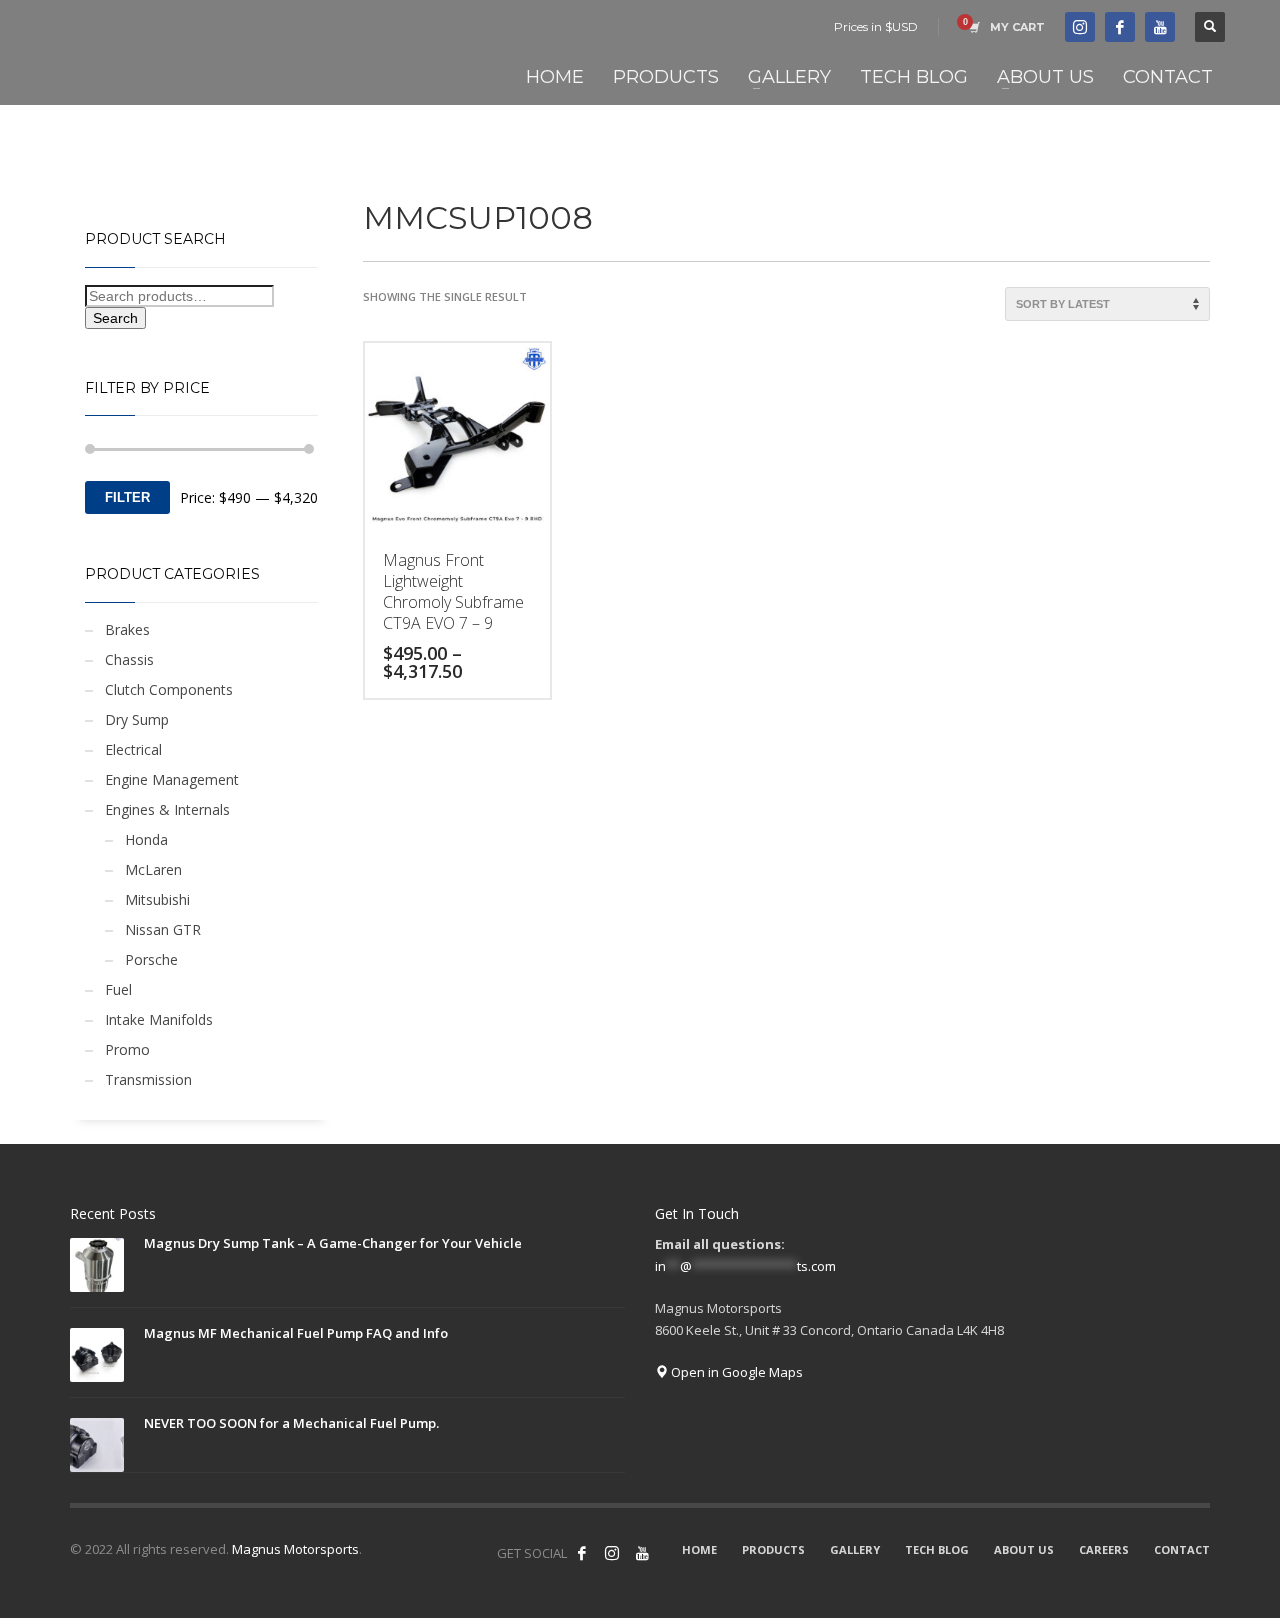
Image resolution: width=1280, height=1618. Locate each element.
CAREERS (1104, 1549)
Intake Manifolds (159, 1019)
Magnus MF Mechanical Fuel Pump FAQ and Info (296, 1333)
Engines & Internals (167, 809)
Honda (146, 839)
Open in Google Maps (735, 1372)
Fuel (118, 989)
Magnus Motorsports (295, 1549)
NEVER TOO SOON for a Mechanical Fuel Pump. (291, 1423)
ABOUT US (1024, 1549)
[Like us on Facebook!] (582, 1553)
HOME (699, 1549)
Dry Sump (137, 719)
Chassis (129, 659)
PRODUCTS (773, 1549)
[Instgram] (1080, 27)
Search (115, 318)
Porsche (151, 959)
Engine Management (172, 779)
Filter (127, 497)
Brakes (127, 629)
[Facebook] (1120, 27)
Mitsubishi (157, 899)
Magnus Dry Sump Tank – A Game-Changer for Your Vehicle (333, 1243)
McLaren (153, 869)
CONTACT (1182, 1549)
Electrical (133, 749)
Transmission (148, 1079)
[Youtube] (1160, 27)
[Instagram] (612, 1553)
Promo (127, 1049)
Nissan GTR (163, 929)
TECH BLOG (937, 1549)
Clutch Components (169, 689)
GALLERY (855, 1549)
